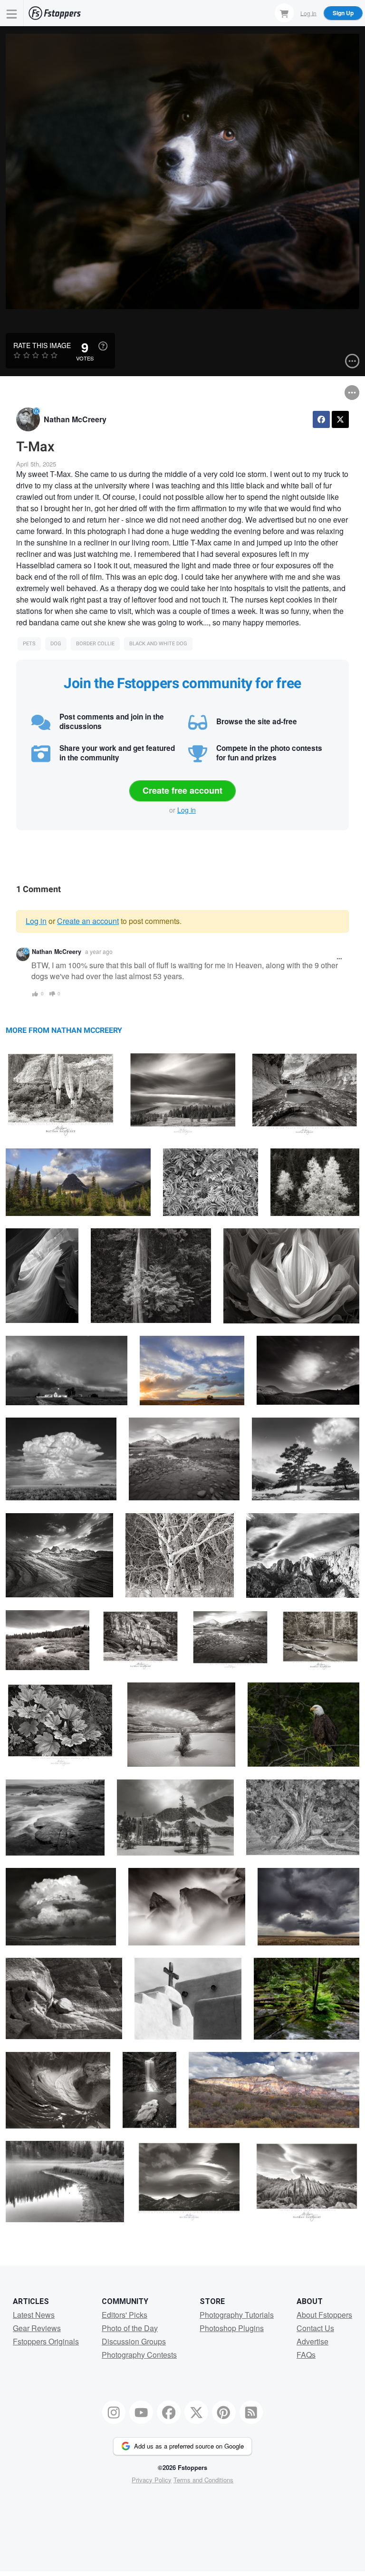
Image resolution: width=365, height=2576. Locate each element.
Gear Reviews (37, 2328)
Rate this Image (42, 345)
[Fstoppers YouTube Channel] (141, 2412)
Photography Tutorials (237, 2315)
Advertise (312, 2341)
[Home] (55, 13)
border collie (95, 644)
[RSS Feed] (251, 2412)
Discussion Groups (134, 2341)
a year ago (99, 951)
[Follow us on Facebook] (169, 2412)
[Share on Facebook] (321, 419)
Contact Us (315, 2328)
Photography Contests (139, 2355)
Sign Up (343, 13)
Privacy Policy (152, 2480)
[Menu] (12, 13)
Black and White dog (158, 644)
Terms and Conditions (203, 2480)
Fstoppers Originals (46, 2341)
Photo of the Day (130, 2328)
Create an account (88, 921)
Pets (29, 644)
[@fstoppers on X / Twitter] (196, 2412)
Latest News (34, 2315)
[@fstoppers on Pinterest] (224, 2412)
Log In (308, 13)
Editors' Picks (125, 2315)
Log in (187, 810)
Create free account (182, 790)
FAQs (306, 2355)
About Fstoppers (324, 2315)
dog (56, 644)
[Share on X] (340, 419)
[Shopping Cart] (284, 13)
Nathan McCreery (75, 419)
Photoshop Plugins (232, 2328)
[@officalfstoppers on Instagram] (114, 2412)
